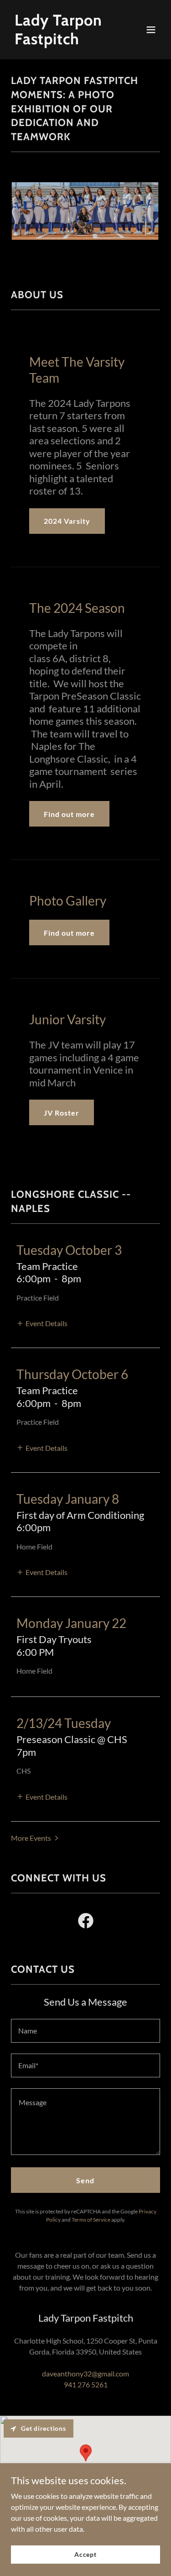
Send (85, 2180)
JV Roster (62, 1113)
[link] (63, 41)
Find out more (69, 814)
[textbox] (85, 2031)
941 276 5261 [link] (86, 2384)
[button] (151, 30)
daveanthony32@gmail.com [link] (85, 2373)
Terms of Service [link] (91, 2220)
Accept (85, 2554)
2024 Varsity (67, 521)
